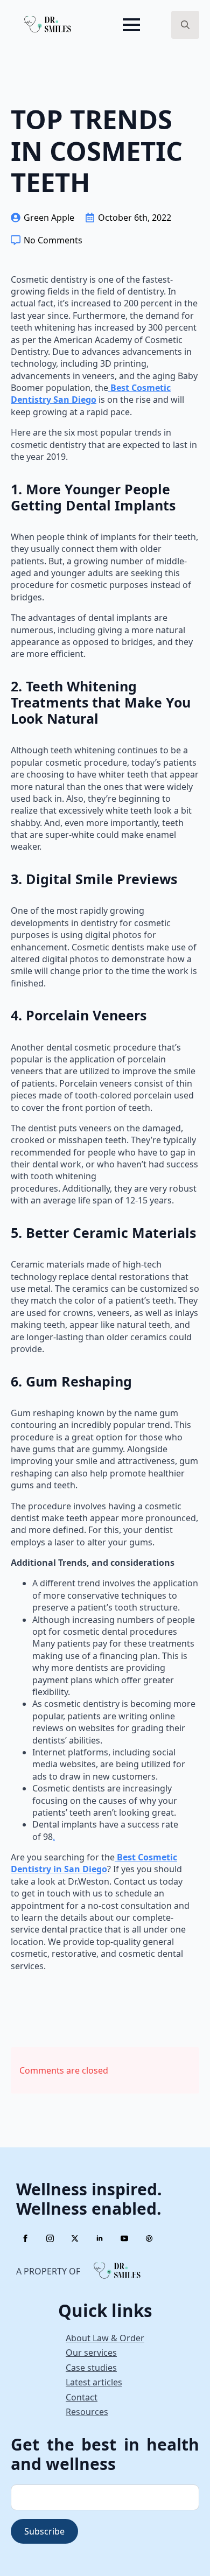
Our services (91, 2353)
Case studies (91, 2368)
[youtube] (124, 2238)
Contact (82, 2397)
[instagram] (50, 2238)
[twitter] (75, 2238)
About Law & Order (105, 2338)
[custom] (149, 2238)
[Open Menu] (131, 25)
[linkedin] (100, 2238)
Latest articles (94, 2382)
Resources (87, 2412)
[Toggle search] (185, 25)
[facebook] (25, 2238)
